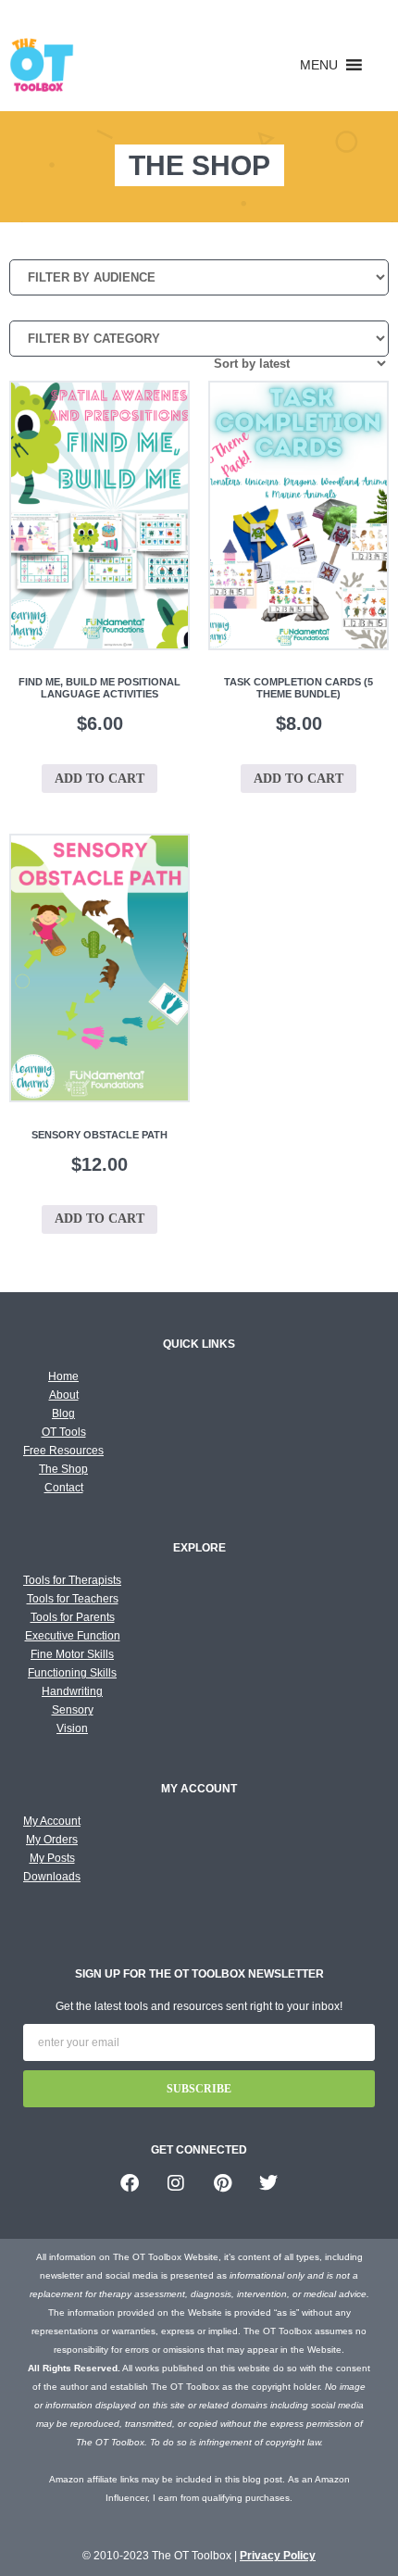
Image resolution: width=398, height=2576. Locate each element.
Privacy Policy (278, 2556)
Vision (72, 1728)
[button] (319, 65)
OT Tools (64, 1432)
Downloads (52, 1877)
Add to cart (99, 779)
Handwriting (72, 1691)
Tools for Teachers (73, 1599)
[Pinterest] (222, 2183)
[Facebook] (130, 2183)
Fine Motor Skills (72, 1654)
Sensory (73, 1710)
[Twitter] (268, 2183)
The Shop (63, 1469)
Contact (64, 1488)
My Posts (52, 1858)
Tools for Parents (73, 1617)
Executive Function (73, 1636)
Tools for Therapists (72, 1580)
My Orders (52, 1840)
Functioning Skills (72, 1673)
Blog (63, 1414)
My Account (52, 1821)
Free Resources (63, 1451)
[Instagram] (176, 2183)
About (64, 1395)
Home (63, 1376)
